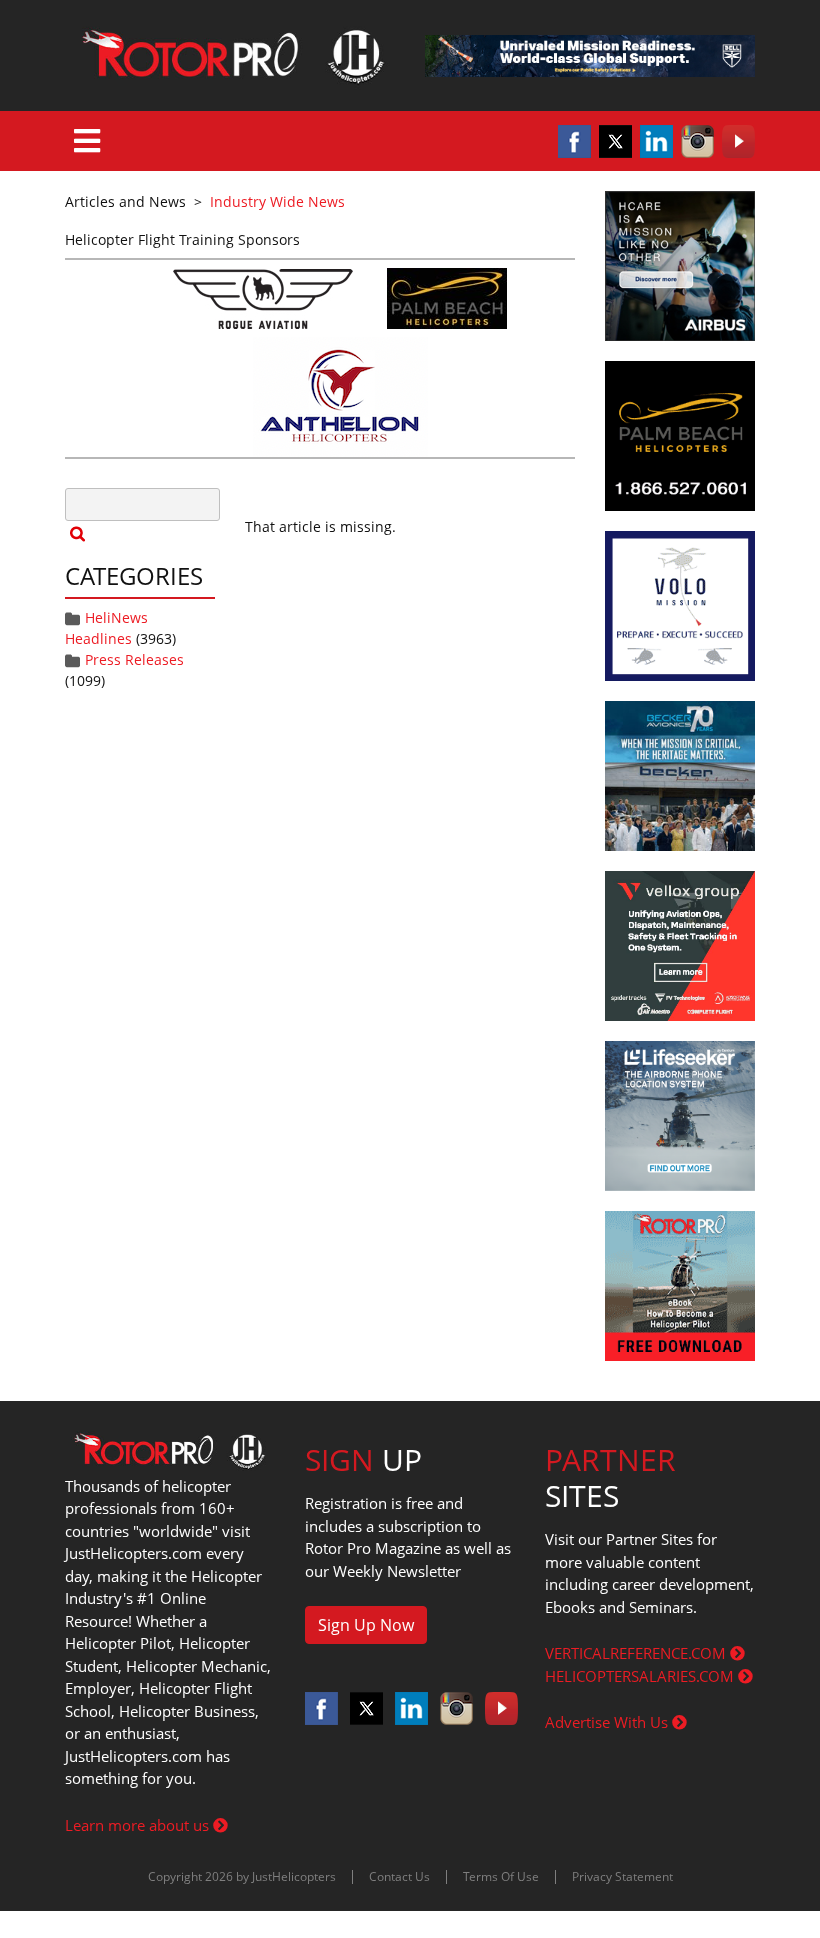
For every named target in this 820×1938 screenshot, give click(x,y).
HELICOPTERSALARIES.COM (641, 1676)
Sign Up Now (366, 1625)
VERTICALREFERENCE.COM (637, 1653)
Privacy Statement (622, 1876)
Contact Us (399, 1876)
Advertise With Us (608, 1722)
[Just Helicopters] (230, 55)
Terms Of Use (501, 1876)
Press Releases (134, 659)
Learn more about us (139, 1825)
